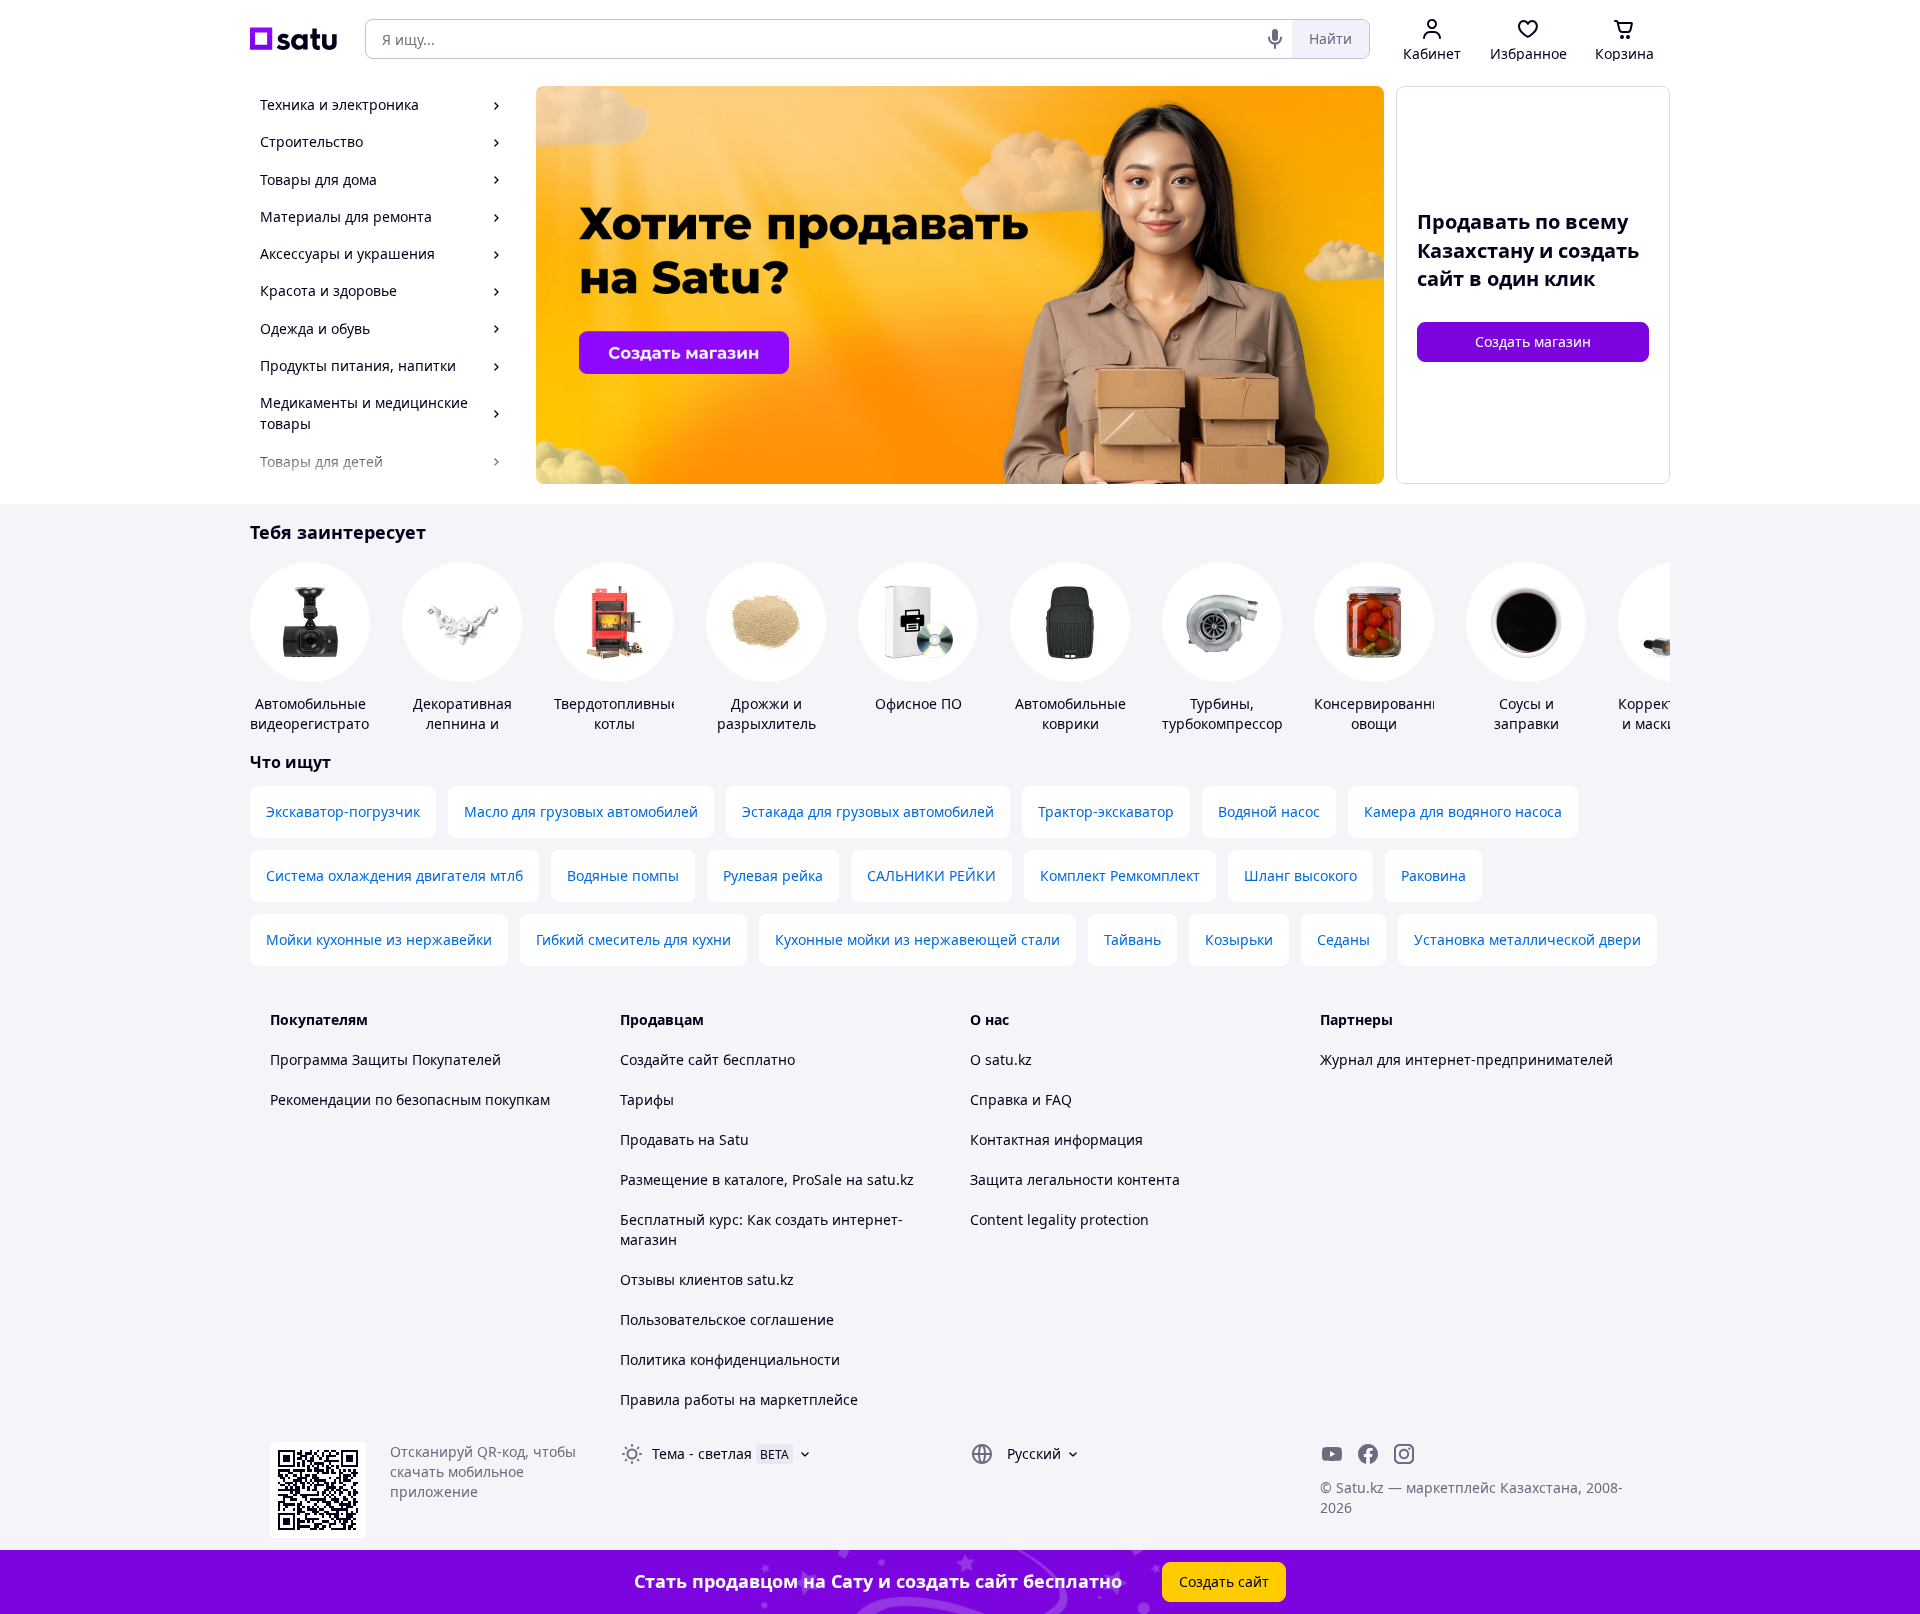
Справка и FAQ (1021, 1099)
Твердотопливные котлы (616, 713)
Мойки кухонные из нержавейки (379, 939)
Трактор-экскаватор (1106, 811)
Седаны (1343, 939)
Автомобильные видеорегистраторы (319, 713)
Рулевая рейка (773, 875)
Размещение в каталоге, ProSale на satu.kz (767, 1179)
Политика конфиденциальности (730, 1359)
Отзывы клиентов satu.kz (707, 1279)
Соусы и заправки (1526, 713)
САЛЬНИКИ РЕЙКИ (931, 875)
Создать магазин (1533, 341)
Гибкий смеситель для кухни (633, 939)
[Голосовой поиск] (1275, 39)
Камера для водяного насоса (1463, 811)
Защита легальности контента (1075, 1179)
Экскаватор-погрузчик (343, 811)
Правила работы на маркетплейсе (739, 1399)
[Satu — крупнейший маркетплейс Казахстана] (293, 39)
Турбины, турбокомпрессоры (1228, 713)
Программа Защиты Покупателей (385, 1059)
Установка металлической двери (1527, 939)
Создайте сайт (669, 1059)
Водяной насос (1269, 811)
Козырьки (1239, 939)
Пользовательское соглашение (727, 1319)
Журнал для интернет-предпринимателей (1466, 1059)
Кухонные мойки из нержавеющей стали (917, 939)
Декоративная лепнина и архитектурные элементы (462, 733)
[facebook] (1368, 1454)
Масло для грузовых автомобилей (581, 811)
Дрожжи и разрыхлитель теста (766, 723)
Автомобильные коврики (1070, 713)
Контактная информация (1056, 1139)
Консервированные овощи (1382, 713)
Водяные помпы (623, 875)
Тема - (702, 1453)
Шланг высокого (1300, 875)
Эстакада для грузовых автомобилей (868, 811)
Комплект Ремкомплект (1120, 875)
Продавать (657, 1139)
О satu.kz (1001, 1059)
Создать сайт (1224, 1581)
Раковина (1433, 875)
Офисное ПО (918, 703)
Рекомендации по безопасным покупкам (410, 1099)
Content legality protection (1059, 1219)
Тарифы (647, 1099)
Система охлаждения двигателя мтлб (394, 875)
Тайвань (1132, 939)
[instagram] (1404, 1454)
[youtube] (1332, 1454)
